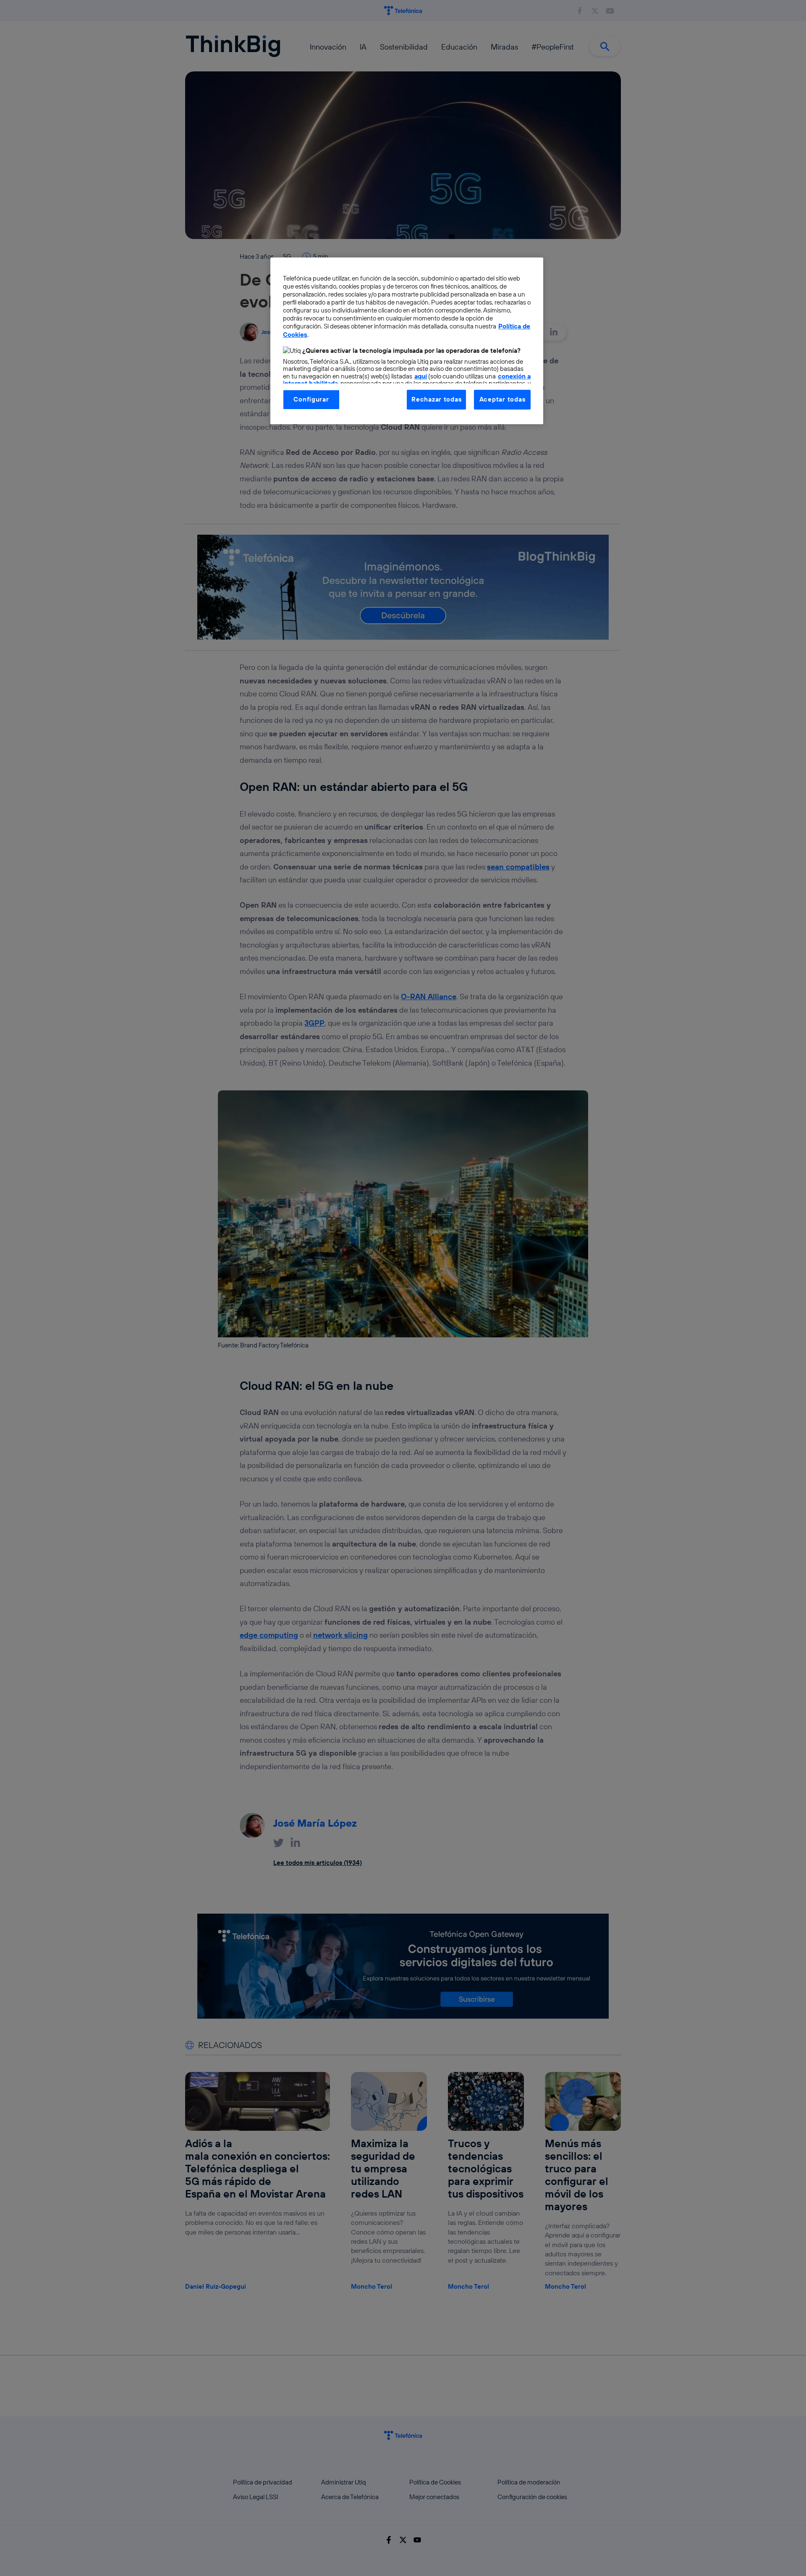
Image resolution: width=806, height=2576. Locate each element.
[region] (407, 341)
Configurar (311, 399)
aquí (421, 376)
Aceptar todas (502, 399)
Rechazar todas (436, 399)
